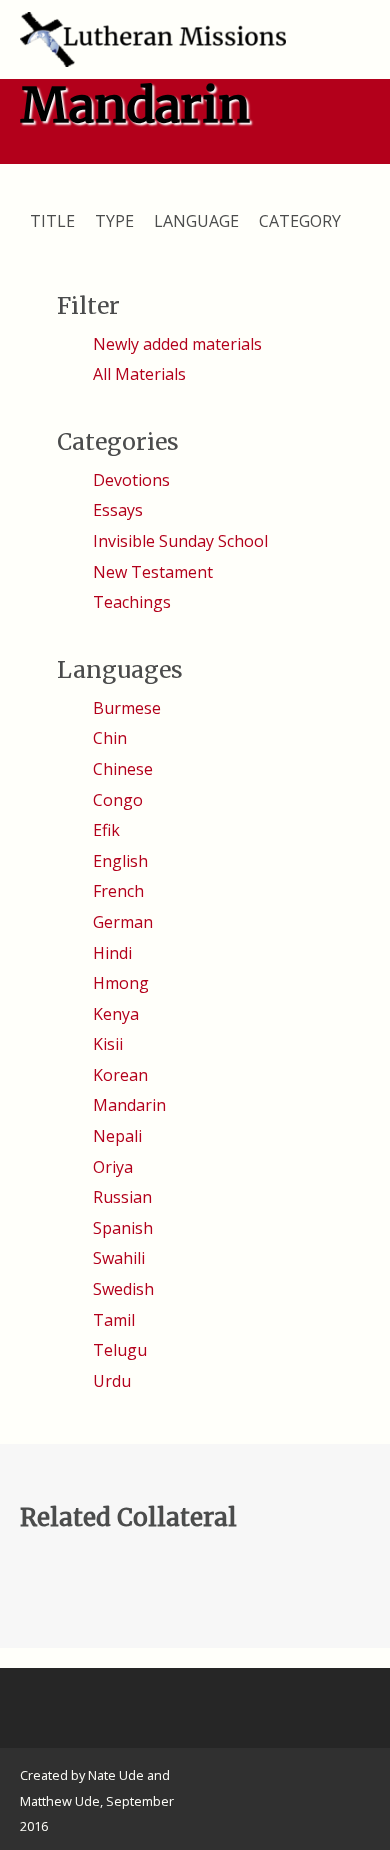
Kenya (116, 1014)
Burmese (127, 708)
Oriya (113, 1167)
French (118, 891)
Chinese (123, 769)
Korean (120, 1075)
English (120, 861)
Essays (118, 510)
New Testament (153, 572)
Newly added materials (177, 344)
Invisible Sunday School (180, 541)
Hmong (121, 983)
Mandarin (129, 1105)
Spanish (123, 1228)
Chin (110, 738)
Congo (118, 800)
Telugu (120, 1350)
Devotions (131, 480)
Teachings (132, 602)
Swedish (123, 1289)
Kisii (108, 1044)
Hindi (112, 953)
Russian (122, 1197)
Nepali (117, 1136)
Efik (106, 830)
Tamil (114, 1320)
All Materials (139, 374)
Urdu (112, 1381)
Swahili (119, 1258)
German (123, 922)
